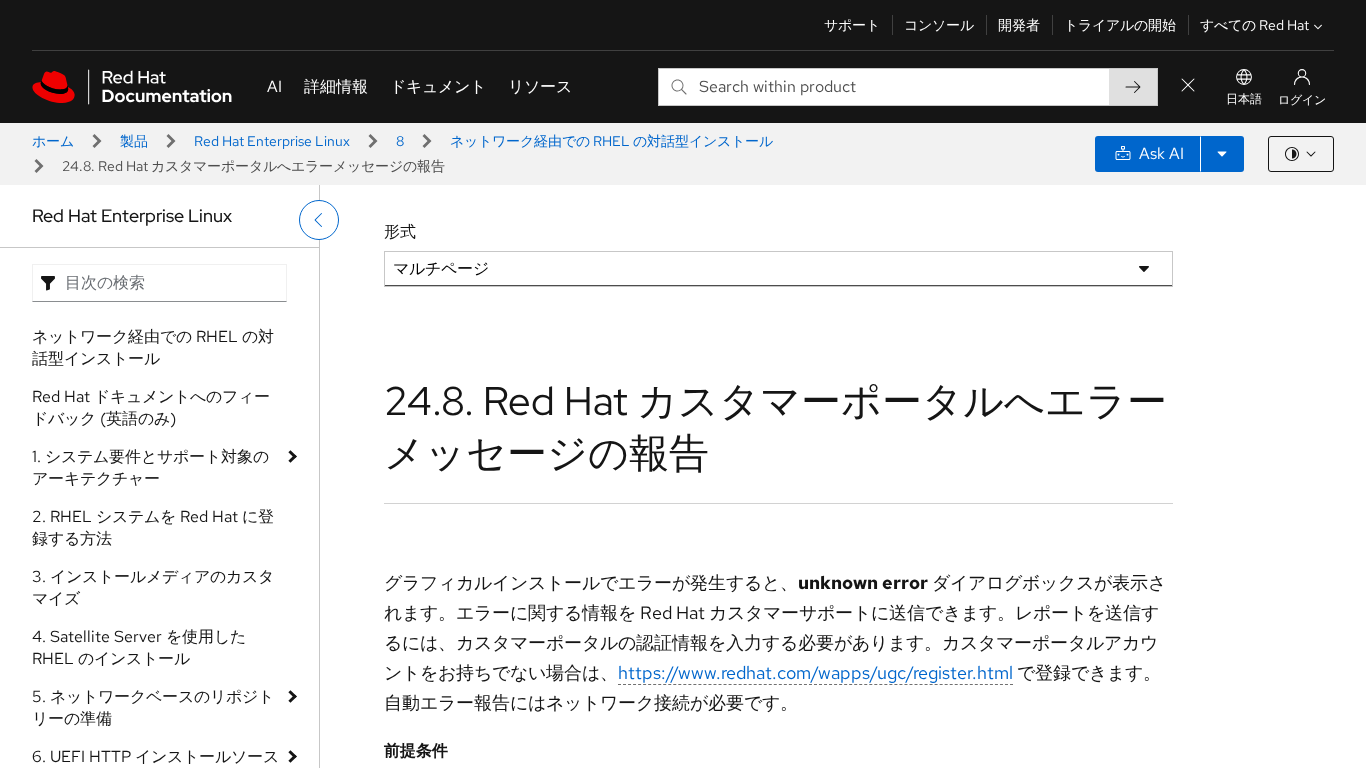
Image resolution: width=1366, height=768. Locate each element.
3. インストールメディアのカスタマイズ (153, 587)
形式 (400, 231)
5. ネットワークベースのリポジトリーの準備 (153, 707)
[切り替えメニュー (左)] (319, 220)
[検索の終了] (1188, 86)
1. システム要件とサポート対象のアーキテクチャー (150, 467)
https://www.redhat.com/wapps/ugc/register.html (815, 672)
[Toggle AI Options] (1222, 154)
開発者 (1019, 25)
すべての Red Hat (1254, 25)
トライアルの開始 (1120, 25)
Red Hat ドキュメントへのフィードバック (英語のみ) (151, 407)
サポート (852, 25)
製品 (134, 141)
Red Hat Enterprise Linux (272, 141)
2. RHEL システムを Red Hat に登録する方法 (153, 527)
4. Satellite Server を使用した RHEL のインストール (139, 647)
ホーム (53, 141)
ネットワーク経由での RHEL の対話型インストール (611, 141)
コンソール (939, 25)
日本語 (1244, 99)
